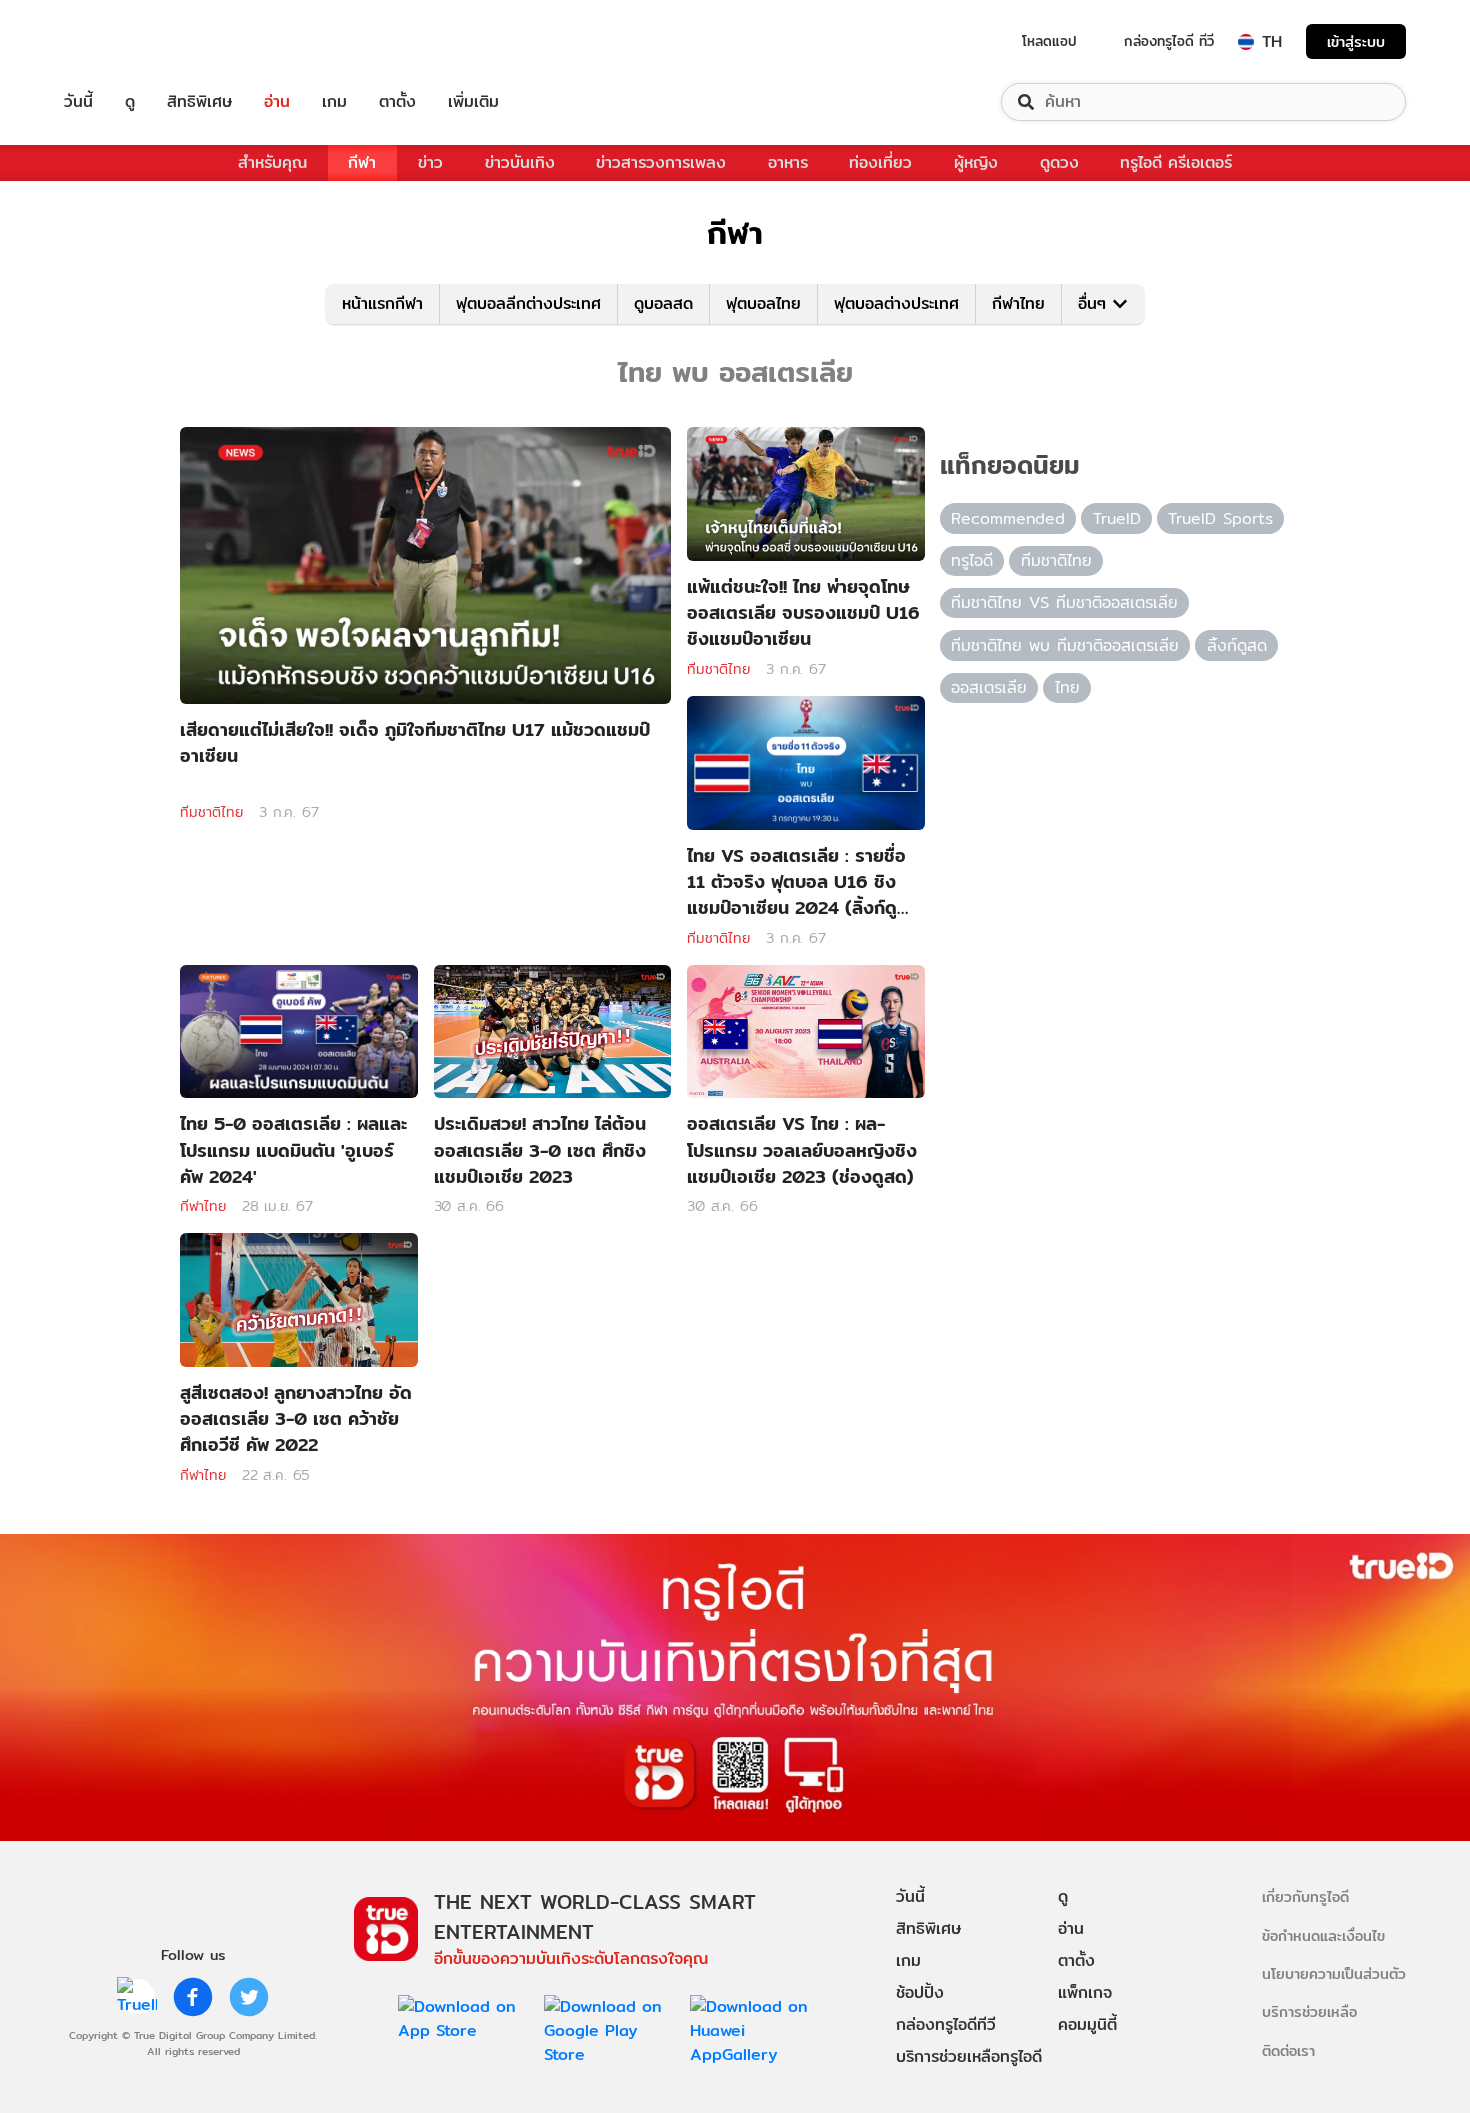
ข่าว (430, 162)
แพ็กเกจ (1085, 1992)
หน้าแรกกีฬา (382, 303)
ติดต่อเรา (1288, 2050)
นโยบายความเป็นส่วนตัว (1334, 1973)
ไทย (1067, 687)
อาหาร (788, 162)
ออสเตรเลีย (989, 687)
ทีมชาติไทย (211, 812)
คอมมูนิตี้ (1087, 2024)
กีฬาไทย (1018, 303)
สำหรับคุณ (272, 162)
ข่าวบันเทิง (520, 162)
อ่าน (277, 102)
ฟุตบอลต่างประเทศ (896, 303)
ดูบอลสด (663, 303)
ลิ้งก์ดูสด (1237, 645)
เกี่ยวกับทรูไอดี (1305, 1896)
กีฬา (362, 162)
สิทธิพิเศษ (199, 102)
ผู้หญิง (976, 162)
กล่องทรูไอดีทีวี (946, 2024)
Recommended (1008, 518)
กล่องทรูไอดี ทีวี (1169, 41)
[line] (137, 1997)
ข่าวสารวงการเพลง (661, 162)
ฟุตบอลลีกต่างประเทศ (528, 303)
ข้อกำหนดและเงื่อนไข (1323, 1935)
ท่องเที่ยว (880, 162)
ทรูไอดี (972, 560)
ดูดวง (1059, 162)
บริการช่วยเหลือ (1309, 2011)
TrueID (124, 41)
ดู (130, 102)
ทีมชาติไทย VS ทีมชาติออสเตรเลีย (1064, 602)
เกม (334, 102)
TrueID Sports (1220, 518)
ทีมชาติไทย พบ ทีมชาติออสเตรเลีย (1065, 645)
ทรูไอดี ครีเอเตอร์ (1176, 162)
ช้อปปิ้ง (920, 1992)
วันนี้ (78, 102)
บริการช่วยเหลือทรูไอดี (969, 2056)
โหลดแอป (1049, 41)
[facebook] (193, 1997)
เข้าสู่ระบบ (1356, 41)
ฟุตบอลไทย (763, 303)
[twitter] (249, 1997)
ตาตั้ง (397, 102)
